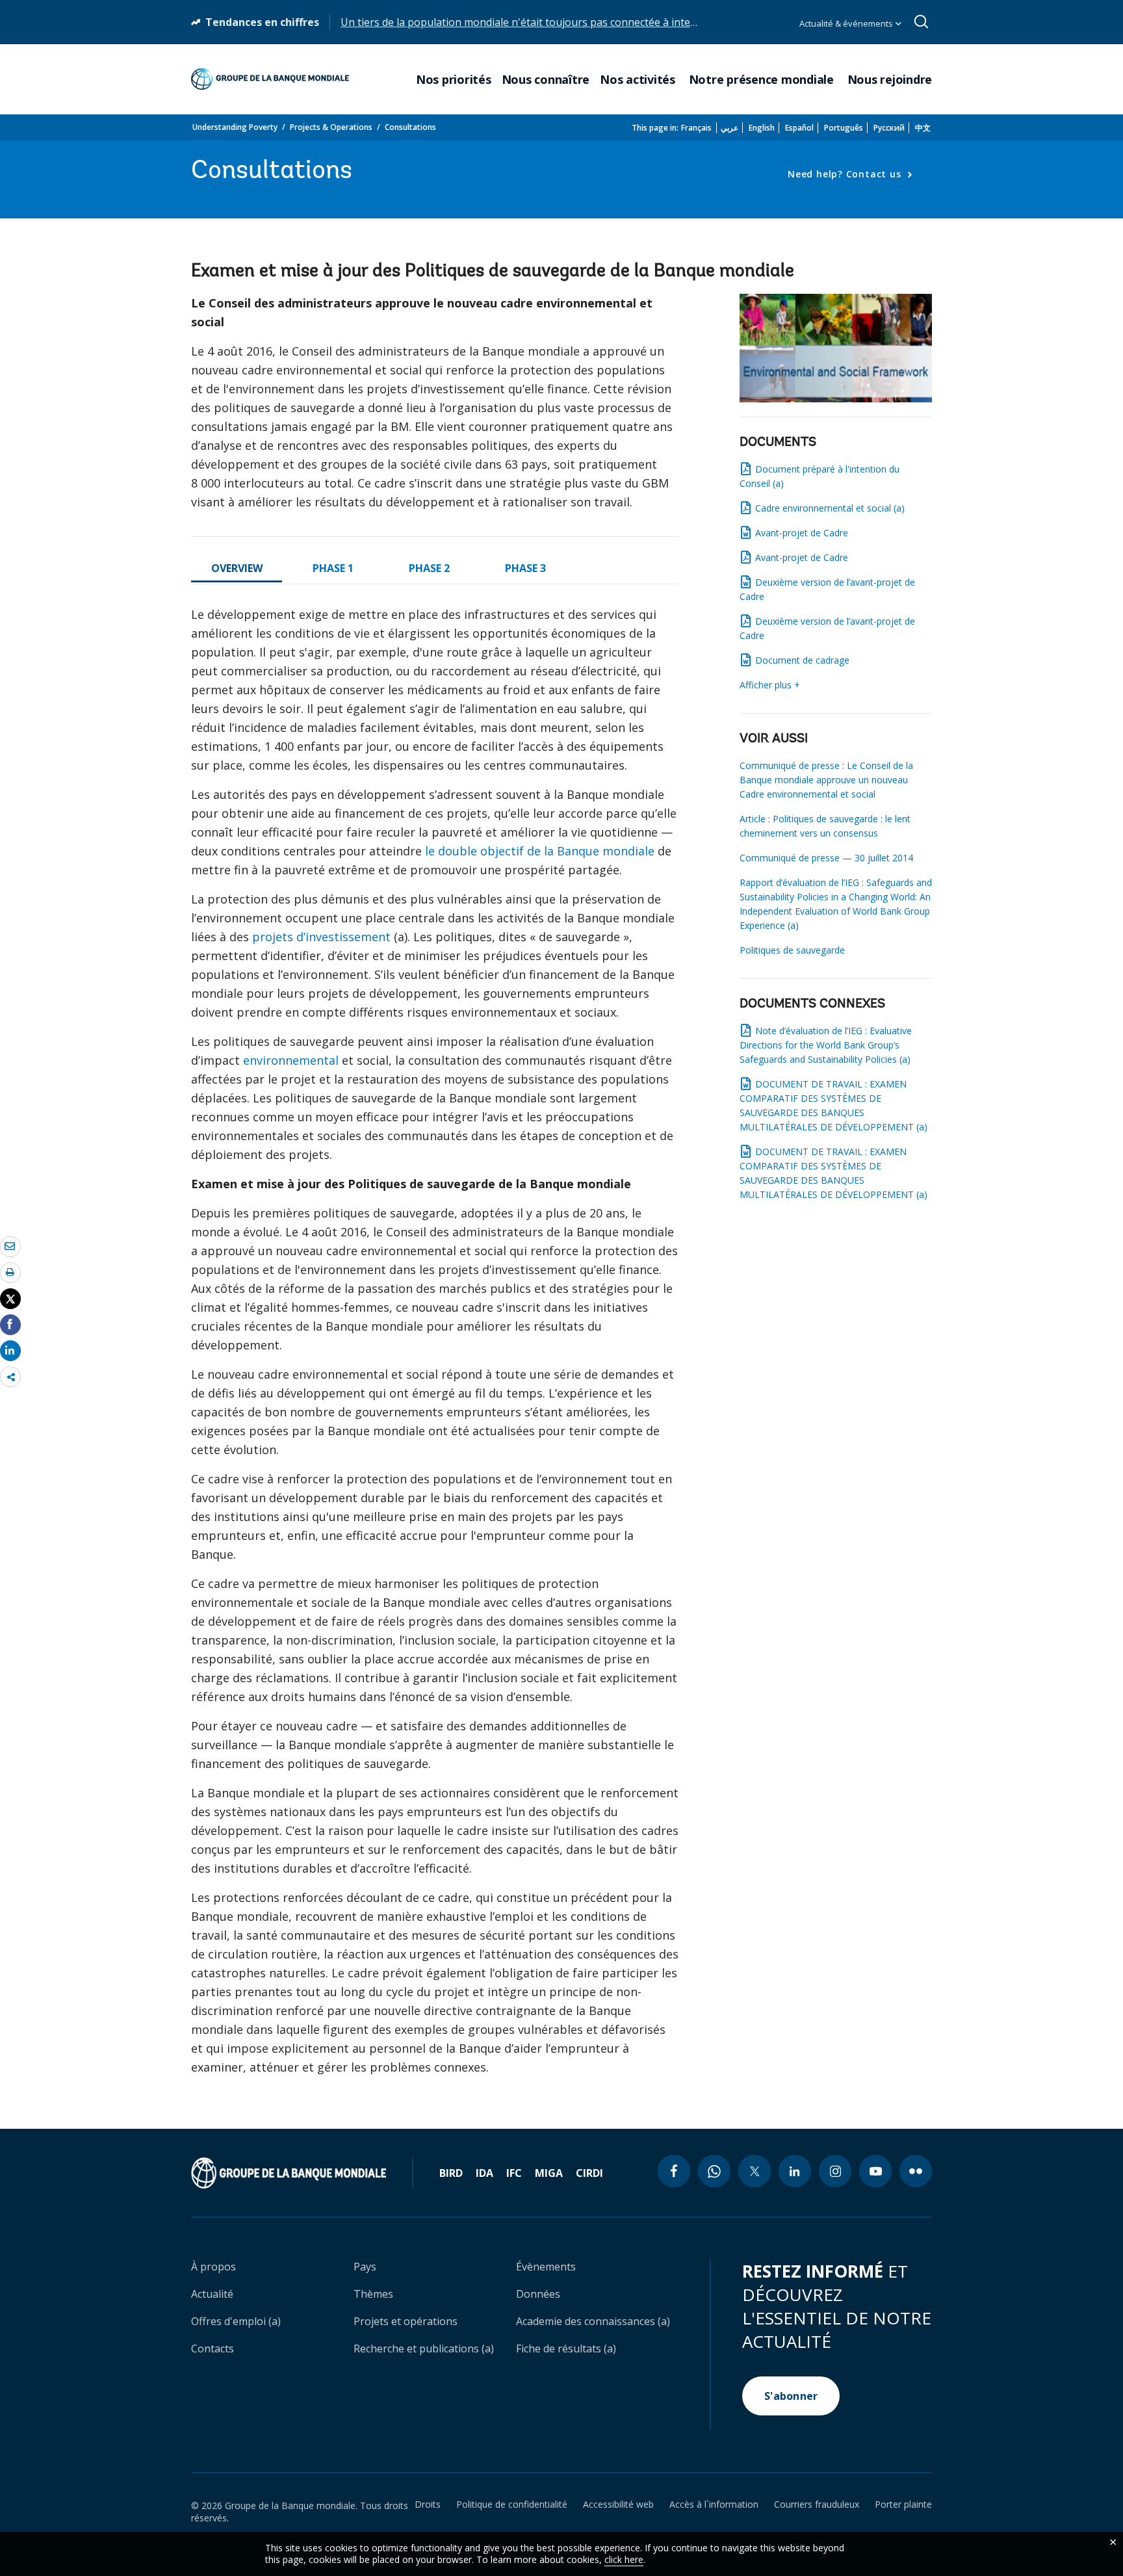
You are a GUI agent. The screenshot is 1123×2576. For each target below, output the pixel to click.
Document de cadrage (802, 660)
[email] (10, 1246)
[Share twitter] (10, 1299)
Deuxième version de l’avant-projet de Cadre (827, 589)
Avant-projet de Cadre (802, 533)
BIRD (451, 2173)
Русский (889, 128)
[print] (10, 1272)
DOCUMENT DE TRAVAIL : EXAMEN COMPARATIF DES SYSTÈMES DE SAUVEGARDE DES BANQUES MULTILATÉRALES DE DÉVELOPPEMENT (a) (833, 1105)
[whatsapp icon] (714, 2171)
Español (799, 128)
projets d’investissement (321, 937)
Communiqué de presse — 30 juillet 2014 (826, 858)
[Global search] (922, 22)
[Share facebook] (10, 1324)
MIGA (549, 2173)
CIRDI (589, 2173)
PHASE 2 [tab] (429, 568)
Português (844, 128)
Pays (365, 2267)
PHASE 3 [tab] (525, 568)
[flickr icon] (916, 2171)
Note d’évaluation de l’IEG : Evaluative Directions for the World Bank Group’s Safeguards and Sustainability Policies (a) (826, 1045)
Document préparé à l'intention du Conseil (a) (820, 476)
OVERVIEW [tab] (237, 568)
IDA (484, 2173)
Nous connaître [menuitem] (546, 80)
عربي (729, 128)
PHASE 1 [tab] (333, 568)
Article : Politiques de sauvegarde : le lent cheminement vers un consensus (825, 826)
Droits (428, 2504)
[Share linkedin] (10, 1350)
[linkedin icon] (795, 2171)
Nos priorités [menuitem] (454, 80)
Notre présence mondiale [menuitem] (763, 80)
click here (624, 2559)
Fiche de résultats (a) (566, 2348)
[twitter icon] (755, 2171)
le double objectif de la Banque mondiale (540, 851)
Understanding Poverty (235, 127)
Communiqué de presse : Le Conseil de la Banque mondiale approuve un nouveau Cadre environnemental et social (826, 780)
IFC (514, 2173)
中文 (923, 128)
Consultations (410, 127)
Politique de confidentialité (512, 2504)
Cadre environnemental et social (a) (830, 508)
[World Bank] (302, 2173)
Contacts (213, 2348)
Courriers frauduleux (817, 2504)
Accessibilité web (618, 2504)
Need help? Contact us (846, 174)
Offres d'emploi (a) (236, 2321)
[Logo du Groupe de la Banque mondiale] (270, 79)
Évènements (546, 2267)
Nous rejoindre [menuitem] (890, 80)
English (762, 128)
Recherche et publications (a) (424, 2348)
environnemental (291, 1060)
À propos (213, 2267)
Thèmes (373, 2294)
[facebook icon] (674, 2171)
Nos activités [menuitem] (639, 80)
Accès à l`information (714, 2504)
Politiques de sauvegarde (792, 950)
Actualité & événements (847, 23)
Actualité (212, 2294)
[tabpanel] (435, 1346)
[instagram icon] (835, 2171)
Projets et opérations (406, 2321)
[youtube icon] (875, 2171)
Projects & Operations (331, 127)
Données (538, 2294)
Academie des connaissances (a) (593, 2321)
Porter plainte (903, 2504)
